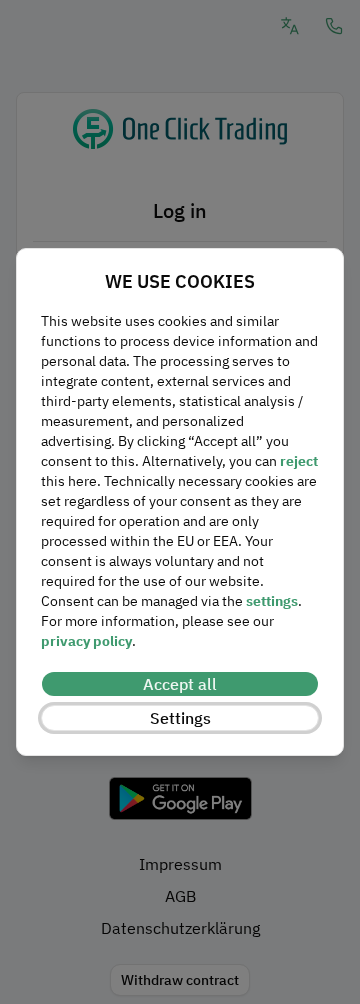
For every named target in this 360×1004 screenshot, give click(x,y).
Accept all (180, 684)
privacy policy (86, 641)
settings (272, 601)
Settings (180, 718)
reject (299, 461)
